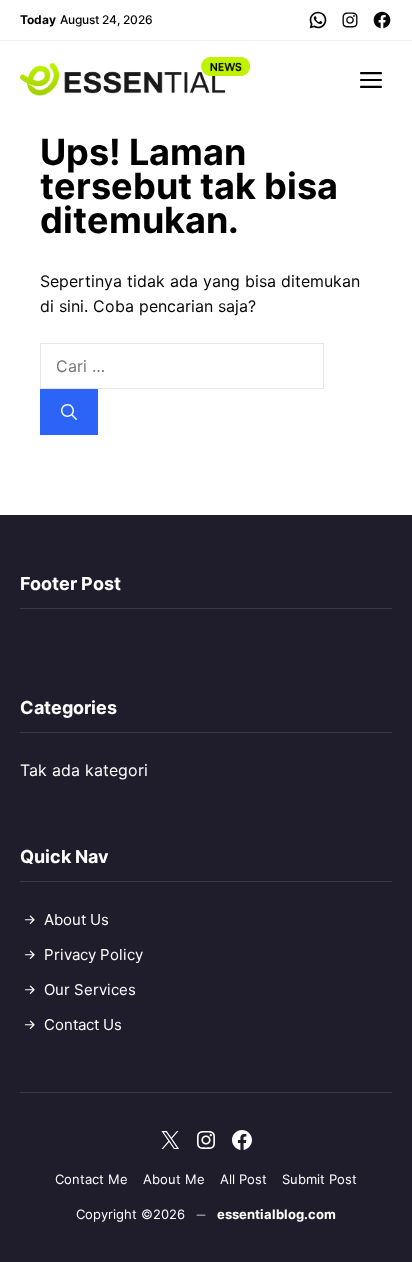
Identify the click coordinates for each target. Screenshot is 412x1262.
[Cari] (69, 412)
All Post (243, 1179)
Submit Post (319, 1179)
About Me (174, 1179)
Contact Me (91, 1179)
